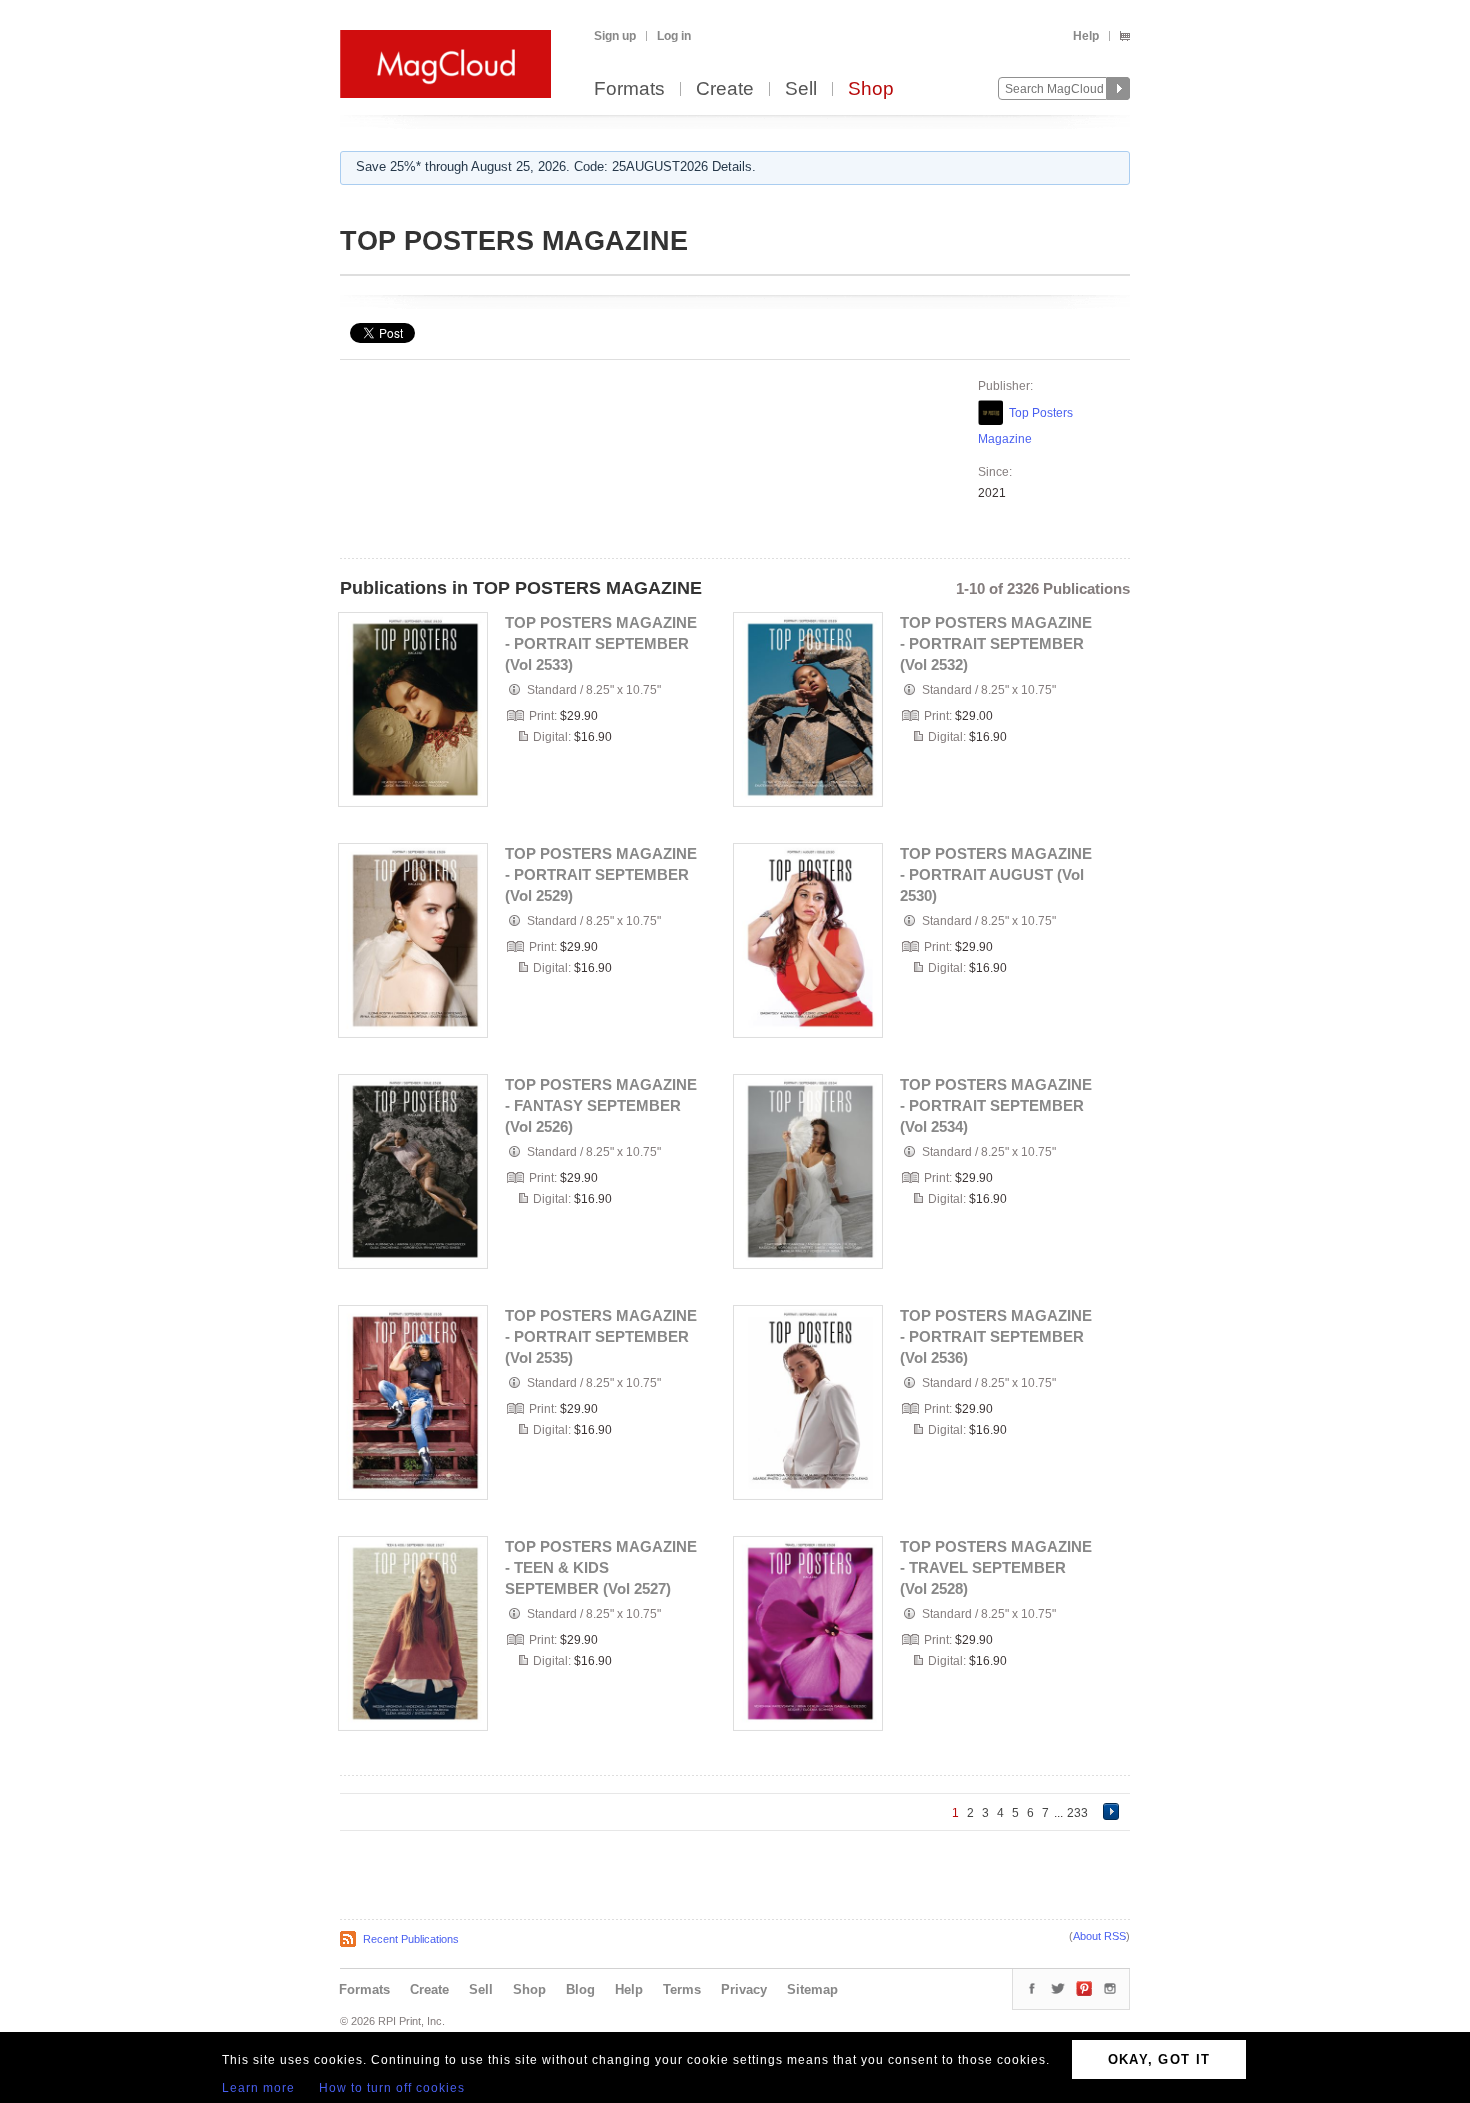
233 (1077, 1813)
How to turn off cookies (392, 2088)
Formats (629, 89)
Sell (801, 89)
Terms (682, 1989)
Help (1086, 36)
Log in (674, 36)
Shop (871, 89)
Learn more (258, 2088)
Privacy (744, 1989)
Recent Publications (411, 1939)
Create (725, 89)
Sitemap (812, 1989)
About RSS (1099, 1936)
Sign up (615, 36)
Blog (580, 1989)
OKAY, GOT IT (1159, 2059)
